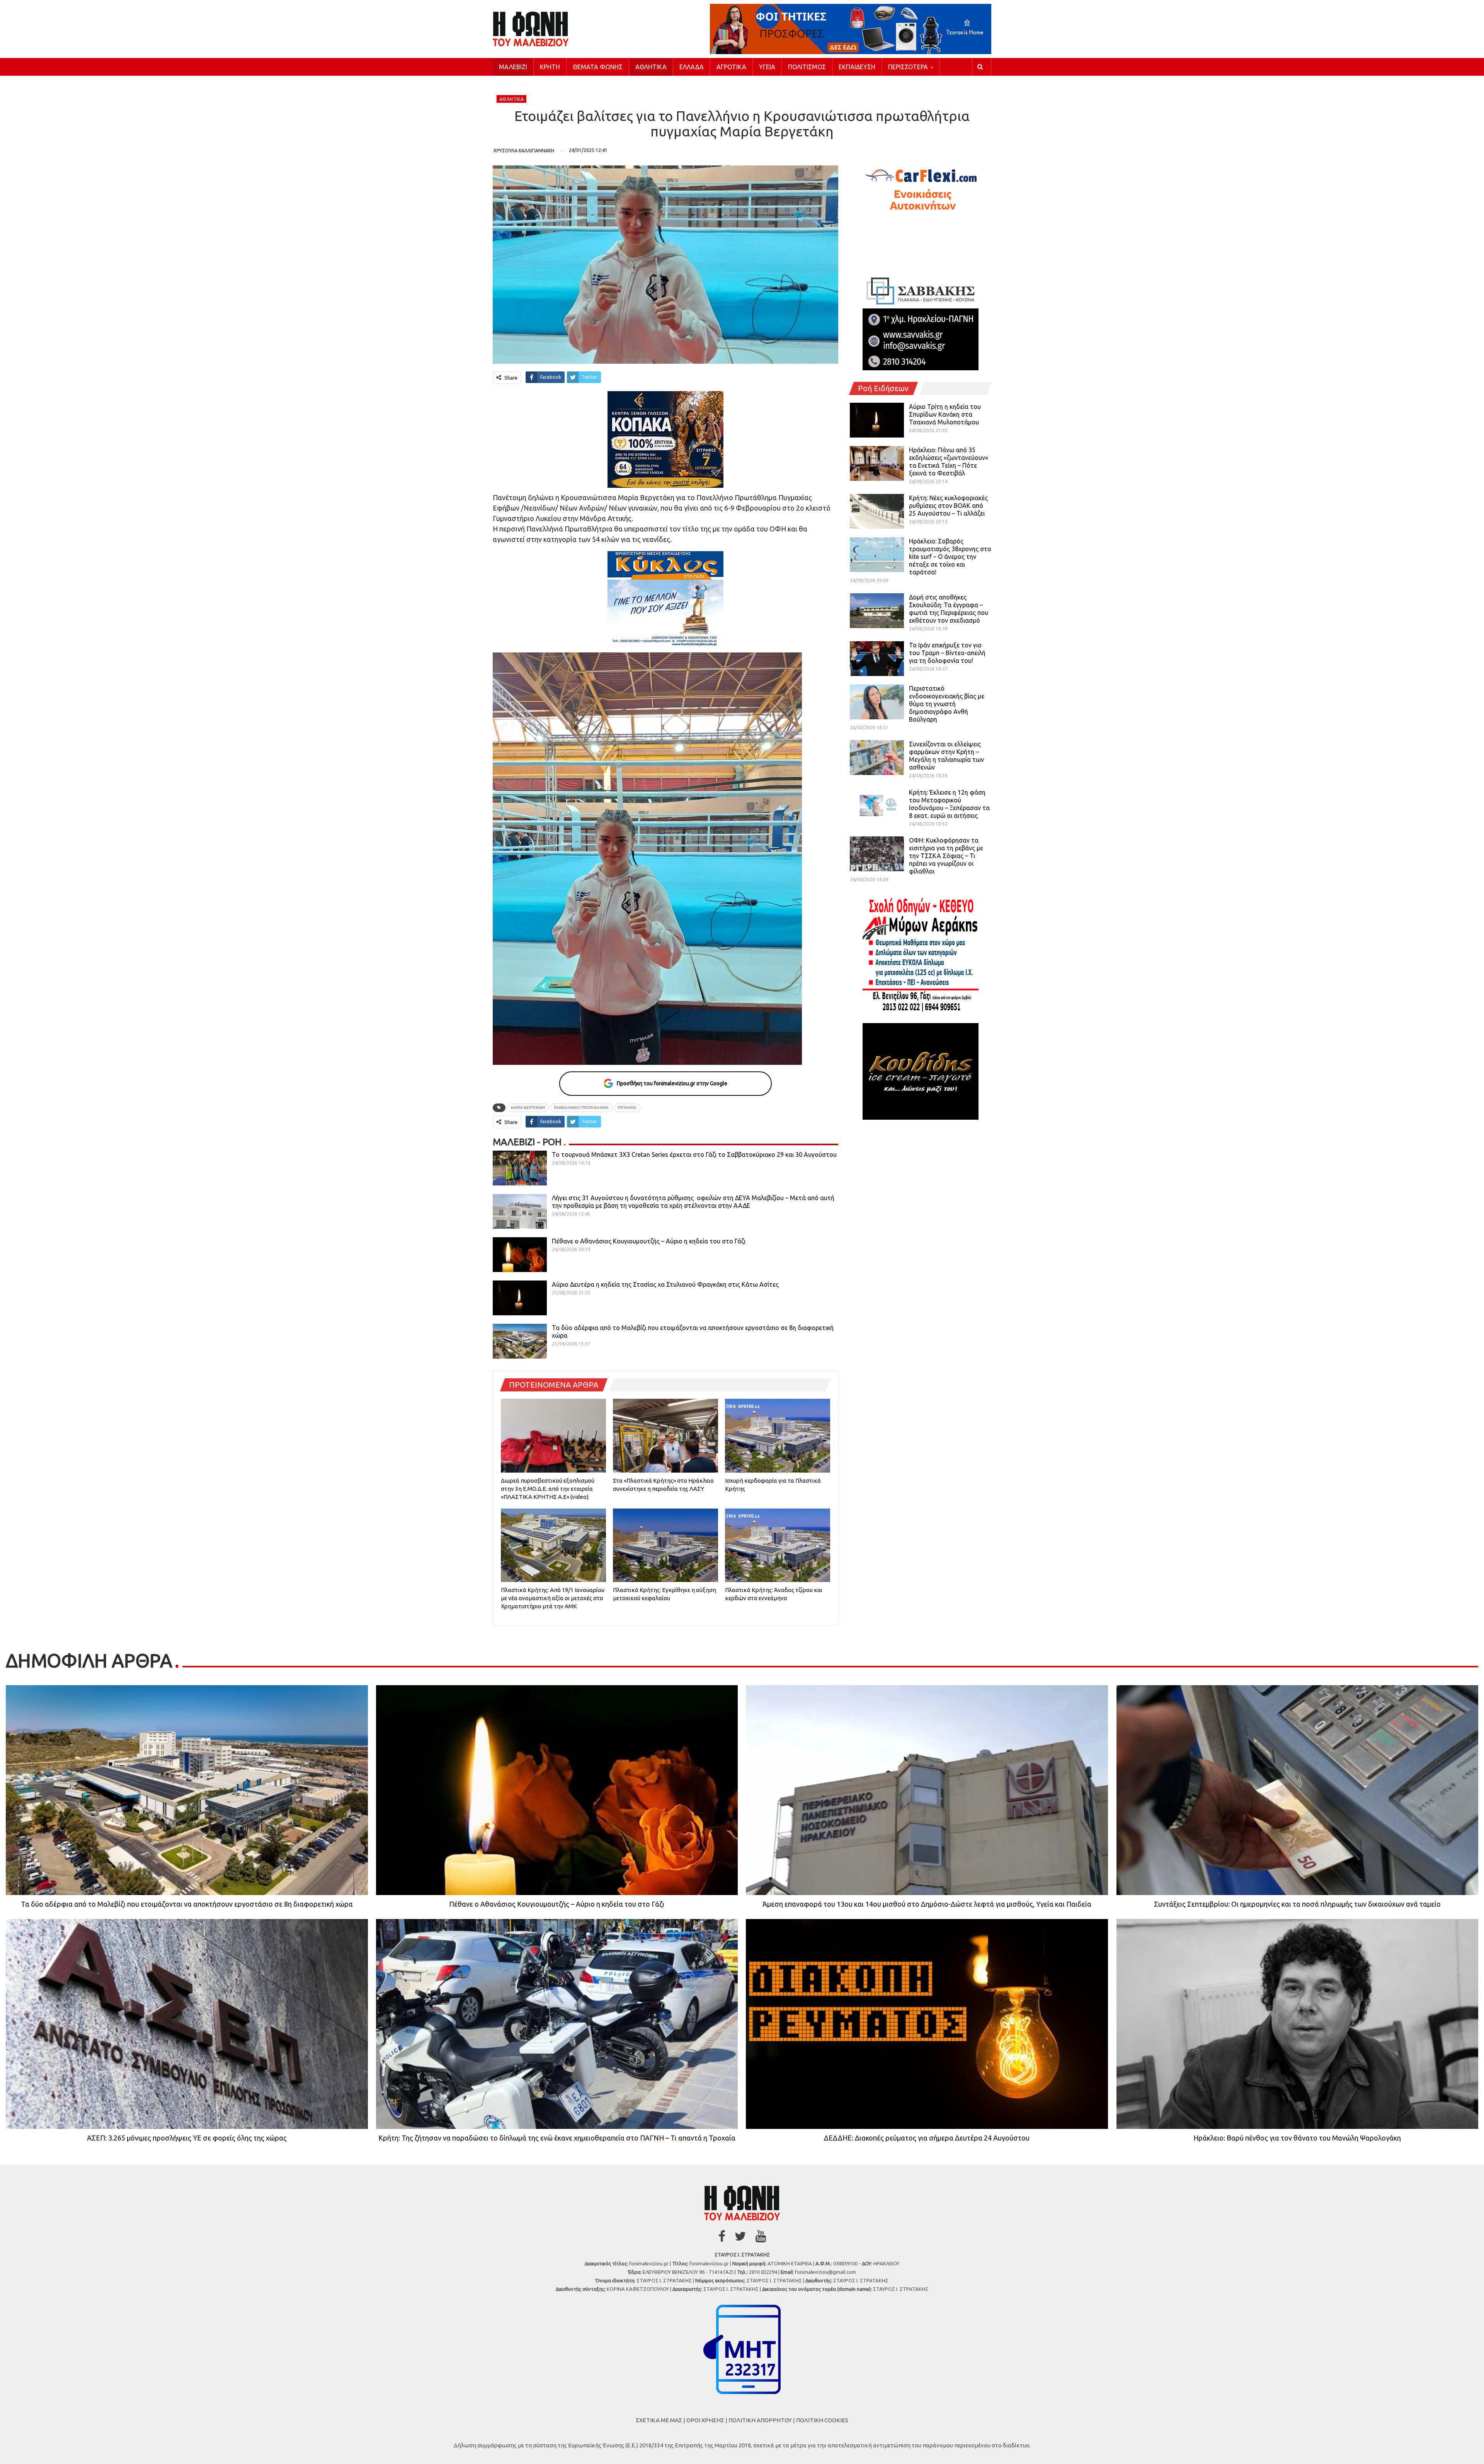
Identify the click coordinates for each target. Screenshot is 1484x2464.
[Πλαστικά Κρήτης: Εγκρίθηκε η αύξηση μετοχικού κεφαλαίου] (665, 1545)
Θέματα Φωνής (598, 67)
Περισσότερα (908, 67)
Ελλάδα (692, 67)
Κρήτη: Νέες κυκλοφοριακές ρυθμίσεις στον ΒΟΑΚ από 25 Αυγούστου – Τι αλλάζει (948, 506)
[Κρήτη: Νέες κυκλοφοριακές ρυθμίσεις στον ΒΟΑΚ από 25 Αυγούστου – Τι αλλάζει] (877, 511)
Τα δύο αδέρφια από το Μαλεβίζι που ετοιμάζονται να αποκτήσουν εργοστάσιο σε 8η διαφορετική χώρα (187, 1904)
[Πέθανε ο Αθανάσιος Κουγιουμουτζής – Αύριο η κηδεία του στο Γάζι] (520, 1255)
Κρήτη (550, 67)
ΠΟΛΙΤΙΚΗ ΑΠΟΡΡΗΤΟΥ (760, 2420)
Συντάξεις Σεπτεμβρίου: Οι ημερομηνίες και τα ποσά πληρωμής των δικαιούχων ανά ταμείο (1297, 1904)
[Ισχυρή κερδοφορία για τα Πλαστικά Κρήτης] (778, 1435)
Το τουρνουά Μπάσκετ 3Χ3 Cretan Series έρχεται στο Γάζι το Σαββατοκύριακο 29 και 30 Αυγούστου (694, 1155)
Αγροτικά (731, 67)
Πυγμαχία (627, 1108)
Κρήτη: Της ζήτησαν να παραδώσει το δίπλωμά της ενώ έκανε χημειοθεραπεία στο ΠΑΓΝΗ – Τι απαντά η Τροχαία (557, 2138)
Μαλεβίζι (513, 67)
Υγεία (767, 67)
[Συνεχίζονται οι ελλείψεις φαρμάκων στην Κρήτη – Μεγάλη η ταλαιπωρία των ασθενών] (877, 758)
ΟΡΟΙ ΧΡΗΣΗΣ (705, 2420)
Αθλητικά (651, 67)
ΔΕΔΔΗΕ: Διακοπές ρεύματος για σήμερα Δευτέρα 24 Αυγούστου (927, 2138)
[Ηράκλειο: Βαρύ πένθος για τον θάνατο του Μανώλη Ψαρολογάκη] (1298, 2024)
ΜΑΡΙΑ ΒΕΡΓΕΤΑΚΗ (528, 1108)
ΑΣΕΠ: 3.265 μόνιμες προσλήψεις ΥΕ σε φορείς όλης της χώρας (187, 2138)
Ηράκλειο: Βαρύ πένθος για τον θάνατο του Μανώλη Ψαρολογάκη (1297, 2138)
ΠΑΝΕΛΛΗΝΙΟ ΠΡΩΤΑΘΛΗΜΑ (581, 1108)
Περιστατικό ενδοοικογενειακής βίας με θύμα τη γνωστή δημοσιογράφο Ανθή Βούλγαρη (947, 704)
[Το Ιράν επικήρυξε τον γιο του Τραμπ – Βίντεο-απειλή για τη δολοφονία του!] (877, 659)
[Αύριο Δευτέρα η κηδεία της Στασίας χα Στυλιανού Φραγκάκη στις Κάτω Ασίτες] (520, 1298)
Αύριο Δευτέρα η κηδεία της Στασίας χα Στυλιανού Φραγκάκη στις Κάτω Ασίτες (665, 1284)
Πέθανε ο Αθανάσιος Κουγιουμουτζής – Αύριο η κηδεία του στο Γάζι (649, 1241)
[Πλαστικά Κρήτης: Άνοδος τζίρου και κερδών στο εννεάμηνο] (778, 1545)
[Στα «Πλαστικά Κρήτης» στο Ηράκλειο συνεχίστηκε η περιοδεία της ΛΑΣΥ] (665, 1435)
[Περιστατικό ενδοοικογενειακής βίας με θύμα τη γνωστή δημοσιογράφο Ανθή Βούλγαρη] (877, 702)
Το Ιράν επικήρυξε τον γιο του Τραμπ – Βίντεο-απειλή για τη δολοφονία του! (947, 653)
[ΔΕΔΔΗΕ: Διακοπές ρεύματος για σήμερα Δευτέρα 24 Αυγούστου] (927, 2024)
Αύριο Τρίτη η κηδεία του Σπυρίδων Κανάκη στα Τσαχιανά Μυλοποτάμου (945, 414)
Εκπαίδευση (857, 67)
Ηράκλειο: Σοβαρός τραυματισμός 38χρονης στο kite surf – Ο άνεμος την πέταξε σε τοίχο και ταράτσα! (950, 557)
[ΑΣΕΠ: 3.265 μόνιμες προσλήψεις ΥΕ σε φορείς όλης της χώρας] (187, 2024)
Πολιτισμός (807, 67)
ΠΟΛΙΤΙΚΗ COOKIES (822, 2420)
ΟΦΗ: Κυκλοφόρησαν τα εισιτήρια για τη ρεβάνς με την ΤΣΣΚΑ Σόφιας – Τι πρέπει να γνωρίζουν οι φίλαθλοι (946, 856)
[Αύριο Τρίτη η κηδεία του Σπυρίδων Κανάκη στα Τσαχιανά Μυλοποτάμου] (877, 420)
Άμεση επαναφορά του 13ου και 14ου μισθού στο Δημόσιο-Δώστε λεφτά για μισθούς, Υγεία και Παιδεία (927, 1904)
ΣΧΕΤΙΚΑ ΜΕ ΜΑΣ (659, 2420)
